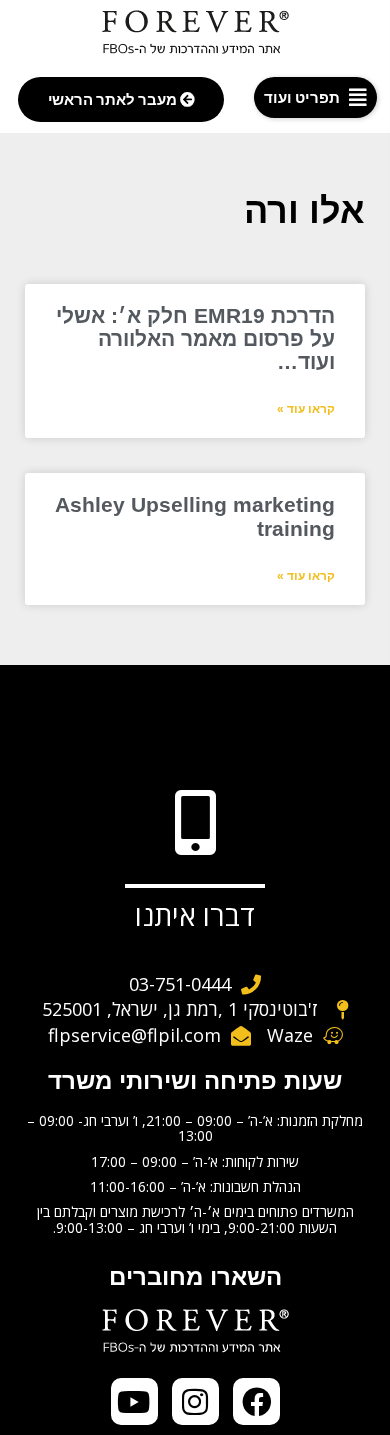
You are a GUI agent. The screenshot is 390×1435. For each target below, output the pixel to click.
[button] (315, 97)
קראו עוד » (306, 409)
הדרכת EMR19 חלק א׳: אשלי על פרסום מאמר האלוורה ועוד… (195, 338)
